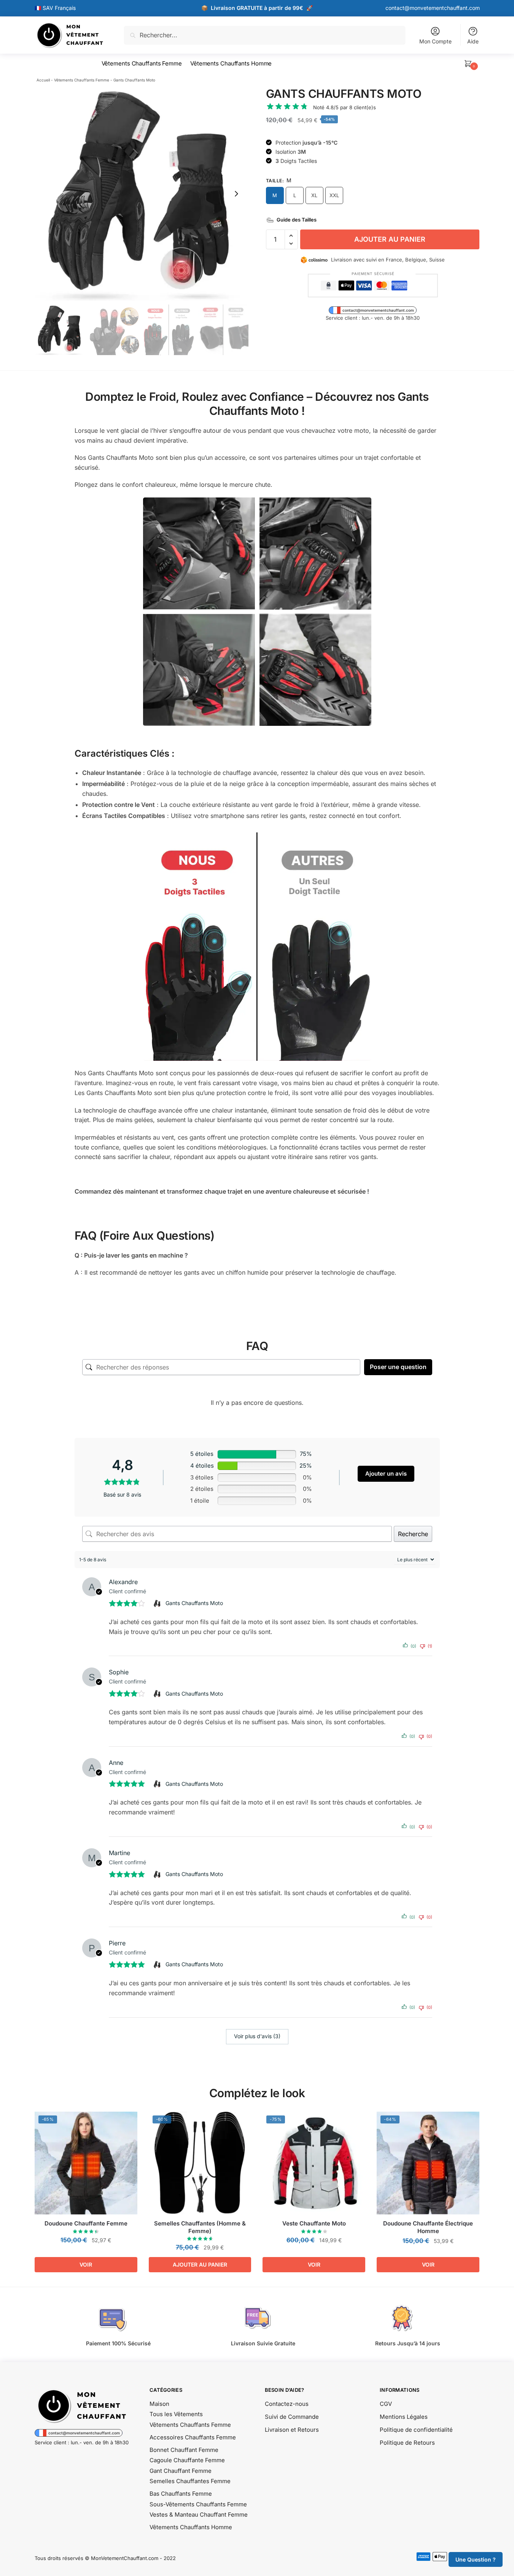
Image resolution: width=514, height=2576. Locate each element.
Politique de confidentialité (416, 2430)
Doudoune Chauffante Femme (86, 2223)
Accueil (43, 80)
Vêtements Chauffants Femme (82, 80)
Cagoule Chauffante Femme (187, 2460)
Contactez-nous (287, 2404)
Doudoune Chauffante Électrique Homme (428, 2227)
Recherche (413, 1534)
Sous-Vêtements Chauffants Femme (198, 2504)
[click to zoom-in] (142, 194)
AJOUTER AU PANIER (390, 239)
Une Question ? (476, 2559)
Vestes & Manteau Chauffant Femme (199, 2515)
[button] (236, 194)
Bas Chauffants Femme (181, 2494)
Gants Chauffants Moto (194, 1603)
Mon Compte (435, 41)
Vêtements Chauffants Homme (191, 2527)
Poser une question (398, 1367)
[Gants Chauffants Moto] (158, 1604)
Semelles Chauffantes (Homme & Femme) (200, 2227)
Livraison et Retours (292, 2430)
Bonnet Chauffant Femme (184, 2450)
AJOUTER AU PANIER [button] (200, 2264)
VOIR (86, 2264)
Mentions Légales (404, 2417)
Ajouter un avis (386, 1474)
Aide (473, 41)
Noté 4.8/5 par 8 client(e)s (345, 107)
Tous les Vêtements (176, 2414)
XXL (334, 195)
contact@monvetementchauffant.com (433, 8)
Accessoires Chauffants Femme (193, 2437)
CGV (386, 2404)
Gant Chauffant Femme (181, 2471)
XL (314, 195)
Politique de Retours (407, 2443)
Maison (159, 2404)
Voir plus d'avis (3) (257, 2036)
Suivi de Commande (292, 2417)
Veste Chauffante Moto (314, 2223)
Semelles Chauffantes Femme (190, 2481)
